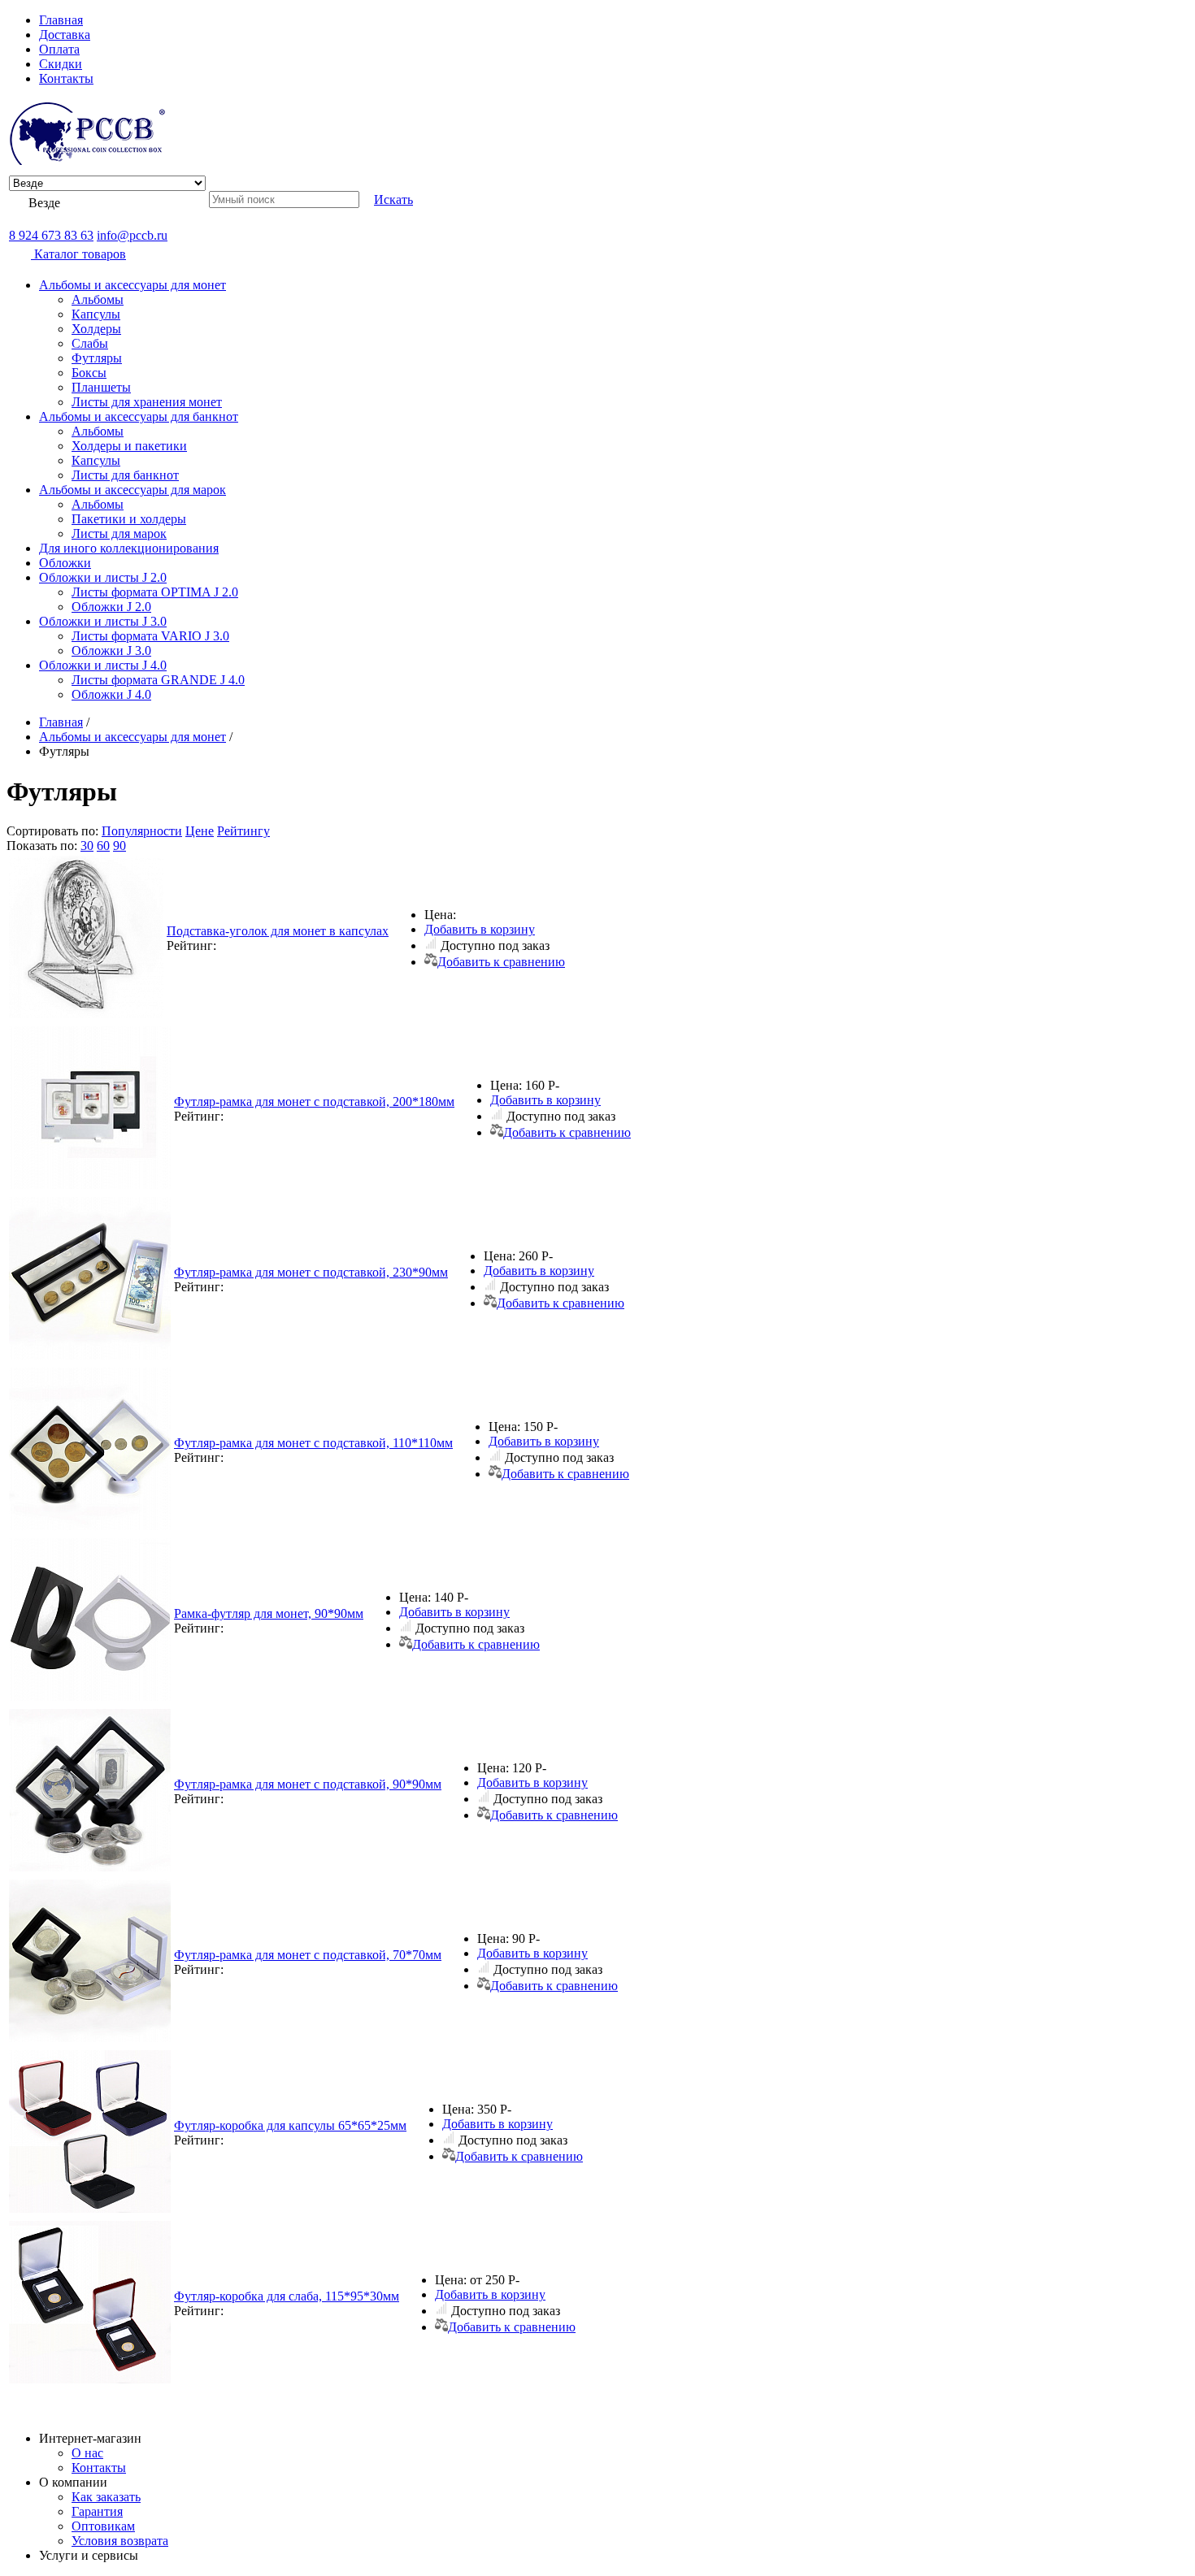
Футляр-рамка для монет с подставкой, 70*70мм (308, 1955)
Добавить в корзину (480, 929)
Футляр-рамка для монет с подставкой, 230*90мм (311, 1272)
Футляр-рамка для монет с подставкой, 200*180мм (314, 1102)
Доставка (65, 35)
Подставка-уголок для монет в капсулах (278, 931)
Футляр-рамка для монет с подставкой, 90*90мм (308, 1784)
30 (87, 846)
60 (103, 846)
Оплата (59, 49)
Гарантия (97, 2511)
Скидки (61, 64)
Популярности (142, 831)
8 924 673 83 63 (51, 235)
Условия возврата (120, 2541)
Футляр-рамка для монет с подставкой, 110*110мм (313, 1443)
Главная (61, 20)
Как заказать (106, 2497)
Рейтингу (243, 831)
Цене (200, 831)
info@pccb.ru (132, 235)
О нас (87, 2453)
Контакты (66, 78)
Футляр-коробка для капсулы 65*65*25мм (290, 2125)
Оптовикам (103, 2526)
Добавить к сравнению (501, 962)
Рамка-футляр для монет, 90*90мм (269, 1613)
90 (119, 846)
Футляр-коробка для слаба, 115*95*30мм (287, 2296)
